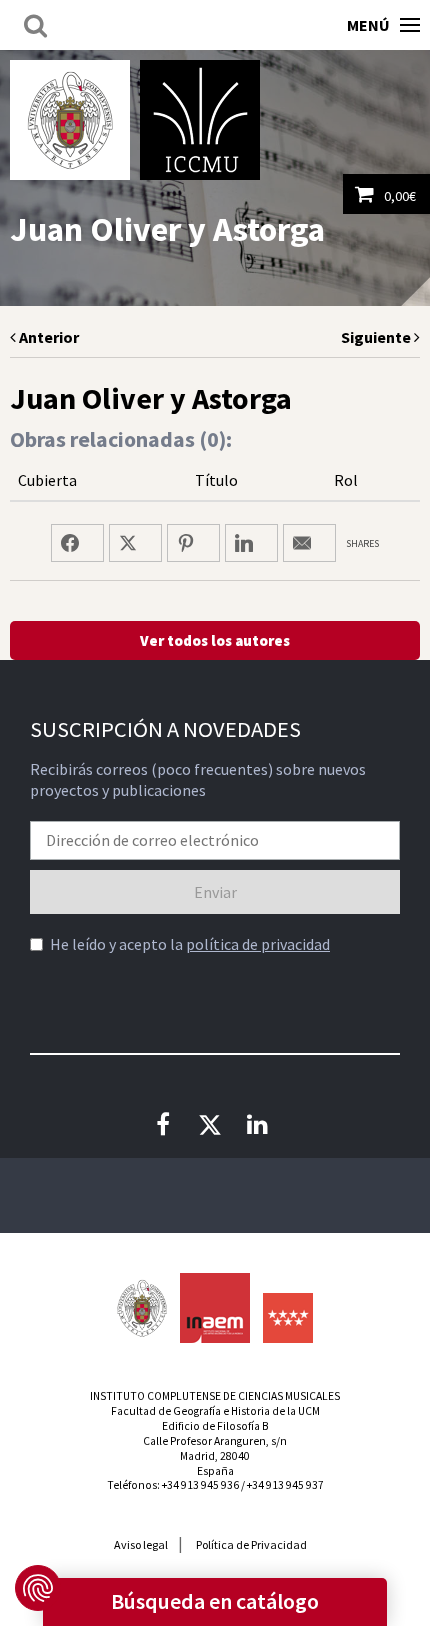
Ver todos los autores (215, 640)
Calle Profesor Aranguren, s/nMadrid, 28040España (215, 1456)
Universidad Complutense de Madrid (70, 120)
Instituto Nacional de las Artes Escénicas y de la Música (215, 1308)
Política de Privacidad (251, 1544)
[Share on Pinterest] (193, 543)
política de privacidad (258, 944)
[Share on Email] (309, 543)
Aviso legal (141, 1544)
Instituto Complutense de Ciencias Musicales (200, 120)
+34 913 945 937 (285, 1485)
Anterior (47, 337)
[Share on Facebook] (77, 543)
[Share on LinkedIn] (251, 543)
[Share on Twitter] (135, 543)
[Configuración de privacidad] (38, 1588)
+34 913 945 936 (200, 1485)
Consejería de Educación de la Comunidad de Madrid (288, 1318)
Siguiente (377, 337)
